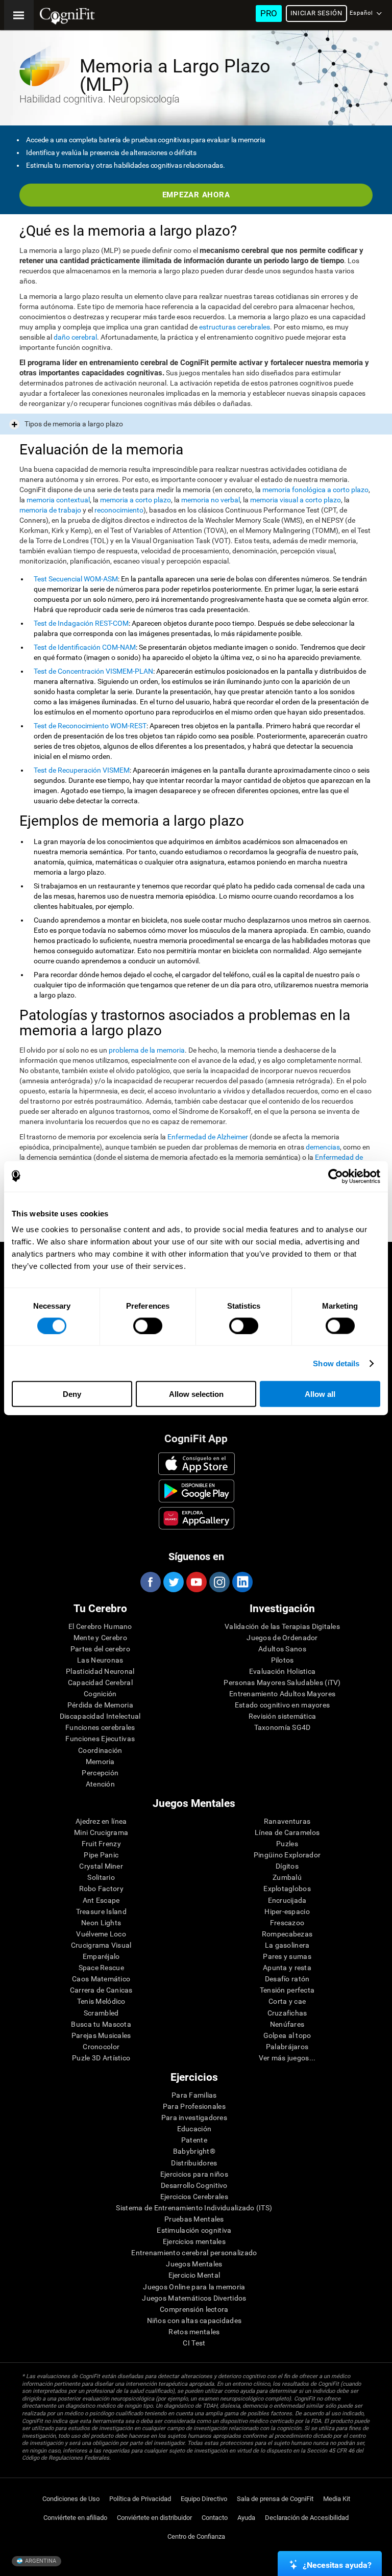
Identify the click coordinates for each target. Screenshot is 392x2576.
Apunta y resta (287, 1968)
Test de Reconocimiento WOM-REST (90, 726)
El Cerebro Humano (100, 1626)
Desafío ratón (287, 1979)
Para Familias (194, 2095)
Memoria (100, 1762)
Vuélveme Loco (101, 1934)
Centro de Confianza (196, 2536)
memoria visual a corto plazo (296, 500)
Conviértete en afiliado (75, 2518)
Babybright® (194, 2151)
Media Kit (337, 2499)
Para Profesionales (194, 2106)
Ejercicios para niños (194, 2174)
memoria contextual (58, 500)
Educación (194, 2129)
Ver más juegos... (287, 2058)
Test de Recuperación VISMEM (82, 770)
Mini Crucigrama (101, 1832)
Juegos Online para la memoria (194, 2287)
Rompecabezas (287, 1934)
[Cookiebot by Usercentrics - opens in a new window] (336, 1176)
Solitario (101, 1877)
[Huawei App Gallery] (197, 1518)
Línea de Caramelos (287, 1832)
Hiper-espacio (287, 1911)
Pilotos (283, 1660)
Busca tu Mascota (101, 2024)
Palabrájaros (287, 2047)
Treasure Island (101, 1911)
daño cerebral (75, 337)
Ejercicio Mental (194, 2275)
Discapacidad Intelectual (100, 1716)
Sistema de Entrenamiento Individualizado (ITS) (194, 2208)
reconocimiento (119, 510)
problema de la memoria (147, 1050)
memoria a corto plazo (136, 500)
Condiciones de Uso (71, 2499)
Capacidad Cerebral (100, 1682)
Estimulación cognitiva (194, 2230)
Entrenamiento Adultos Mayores (282, 1694)
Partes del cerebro (100, 1649)
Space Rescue (101, 1968)
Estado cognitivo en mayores (283, 1705)
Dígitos (287, 1866)
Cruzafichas (287, 2013)
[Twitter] (173, 1582)
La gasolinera (287, 1945)
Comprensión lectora (194, 2309)
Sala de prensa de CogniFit (275, 2499)
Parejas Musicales (101, 2035)
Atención (100, 1784)
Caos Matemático (101, 1979)
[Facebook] (150, 1582)
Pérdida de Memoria (100, 1705)
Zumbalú (287, 1877)
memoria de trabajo (50, 510)
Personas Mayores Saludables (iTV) (282, 1682)
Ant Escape (101, 1900)
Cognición (100, 1694)
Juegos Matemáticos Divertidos (194, 2298)
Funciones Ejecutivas (100, 1739)
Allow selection (196, 1394)
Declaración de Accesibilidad (307, 2518)
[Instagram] (219, 1582)
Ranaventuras (287, 1821)
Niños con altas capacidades (194, 2320)
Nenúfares (287, 2024)
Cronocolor (101, 2047)
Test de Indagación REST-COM (81, 623)
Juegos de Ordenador (282, 1638)
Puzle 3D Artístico (101, 2058)
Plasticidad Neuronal (100, 1671)
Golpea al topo (287, 2035)
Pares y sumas (287, 1956)
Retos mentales (194, 2332)
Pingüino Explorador (287, 1855)
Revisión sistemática (283, 1716)
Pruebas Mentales (194, 2219)
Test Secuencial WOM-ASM (76, 579)
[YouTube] (196, 1582)
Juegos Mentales (194, 2264)
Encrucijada (287, 1900)
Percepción (100, 1773)
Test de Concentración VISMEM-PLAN (93, 671)
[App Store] (197, 1464)
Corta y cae (287, 2001)
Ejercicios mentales (194, 2241)
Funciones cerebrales (100, 1727)
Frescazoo (287, 1923)
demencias (323, 1147)
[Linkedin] (242, 1582)
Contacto (215, 2518)
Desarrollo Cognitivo (194, 2185)
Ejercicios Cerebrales (194, 2197)
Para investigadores (194, 2118)
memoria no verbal (211, 500)
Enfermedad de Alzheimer (208, 1137)
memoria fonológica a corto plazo (315, 490)
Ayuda (246, 2518)
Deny (72, 1394)
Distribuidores (194, 2163)
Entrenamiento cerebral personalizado (194, 2253)
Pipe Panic (101, 1855)
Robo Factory (101, 1889)
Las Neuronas (100, 1660)
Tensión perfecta (287, 1990)
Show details (336, 1363)
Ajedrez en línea (101, 1821)
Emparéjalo (101, 1956)
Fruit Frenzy (101, 1844)
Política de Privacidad (140, 2499)
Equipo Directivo (204, 2499)
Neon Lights (101, 1923)
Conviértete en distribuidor (154, 2518)
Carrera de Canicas (101, 1990)
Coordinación (100, 1750)
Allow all (320, 1394)
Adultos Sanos (282, 1649)
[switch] (148, 1325)
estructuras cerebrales (235, 327)
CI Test (194, 2343)
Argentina (40, 2561)
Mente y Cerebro (100, 1638)
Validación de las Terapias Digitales (282, 1626)
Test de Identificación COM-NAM (85, 647)
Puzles (287, 1844)
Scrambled (101, 2013)
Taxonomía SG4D (283, 1727)
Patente (194, 2140)
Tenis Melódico (101, 2001)
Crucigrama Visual (101, 1945)
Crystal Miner (101, 1866)
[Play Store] (197, 1491)
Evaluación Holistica (283, 1671)
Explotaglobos (287, 1889)
